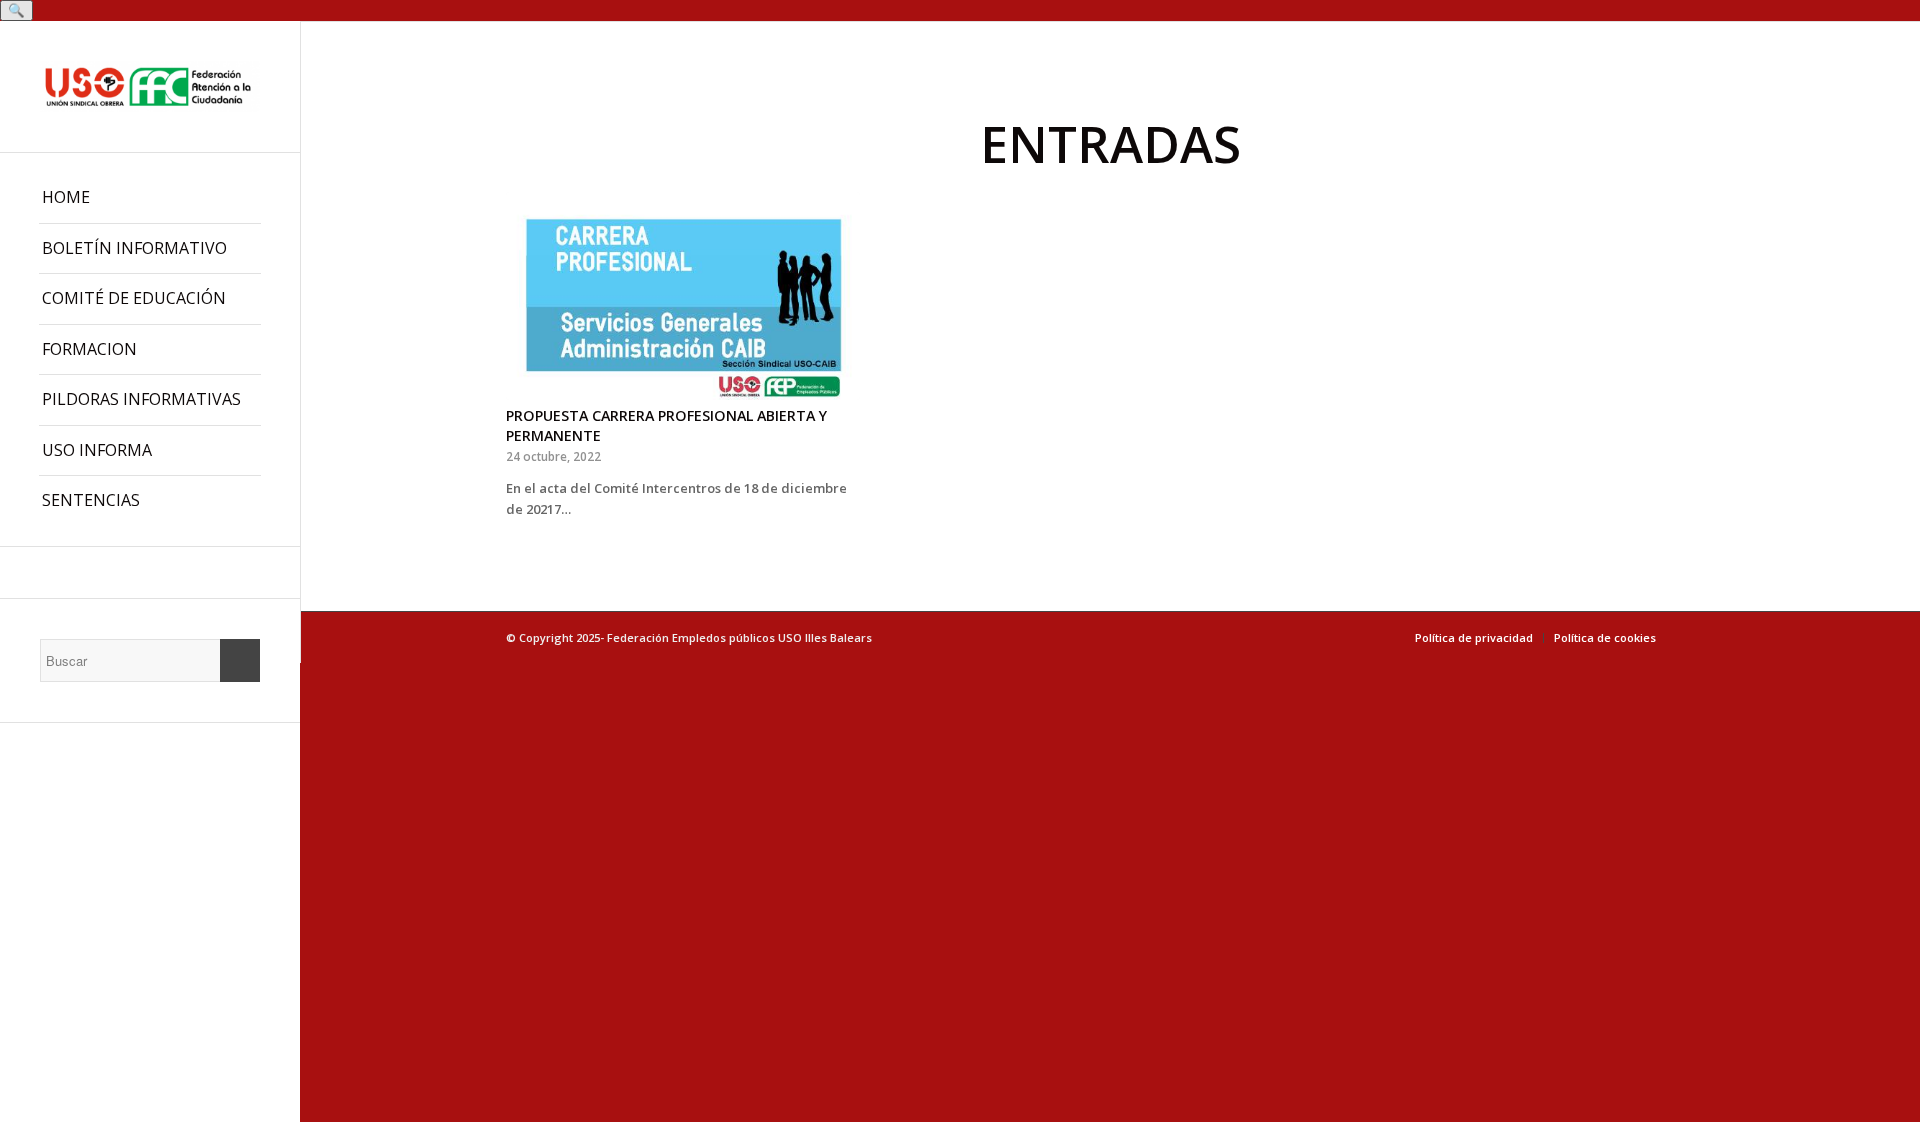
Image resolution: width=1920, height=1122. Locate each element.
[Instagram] (150, 572)
